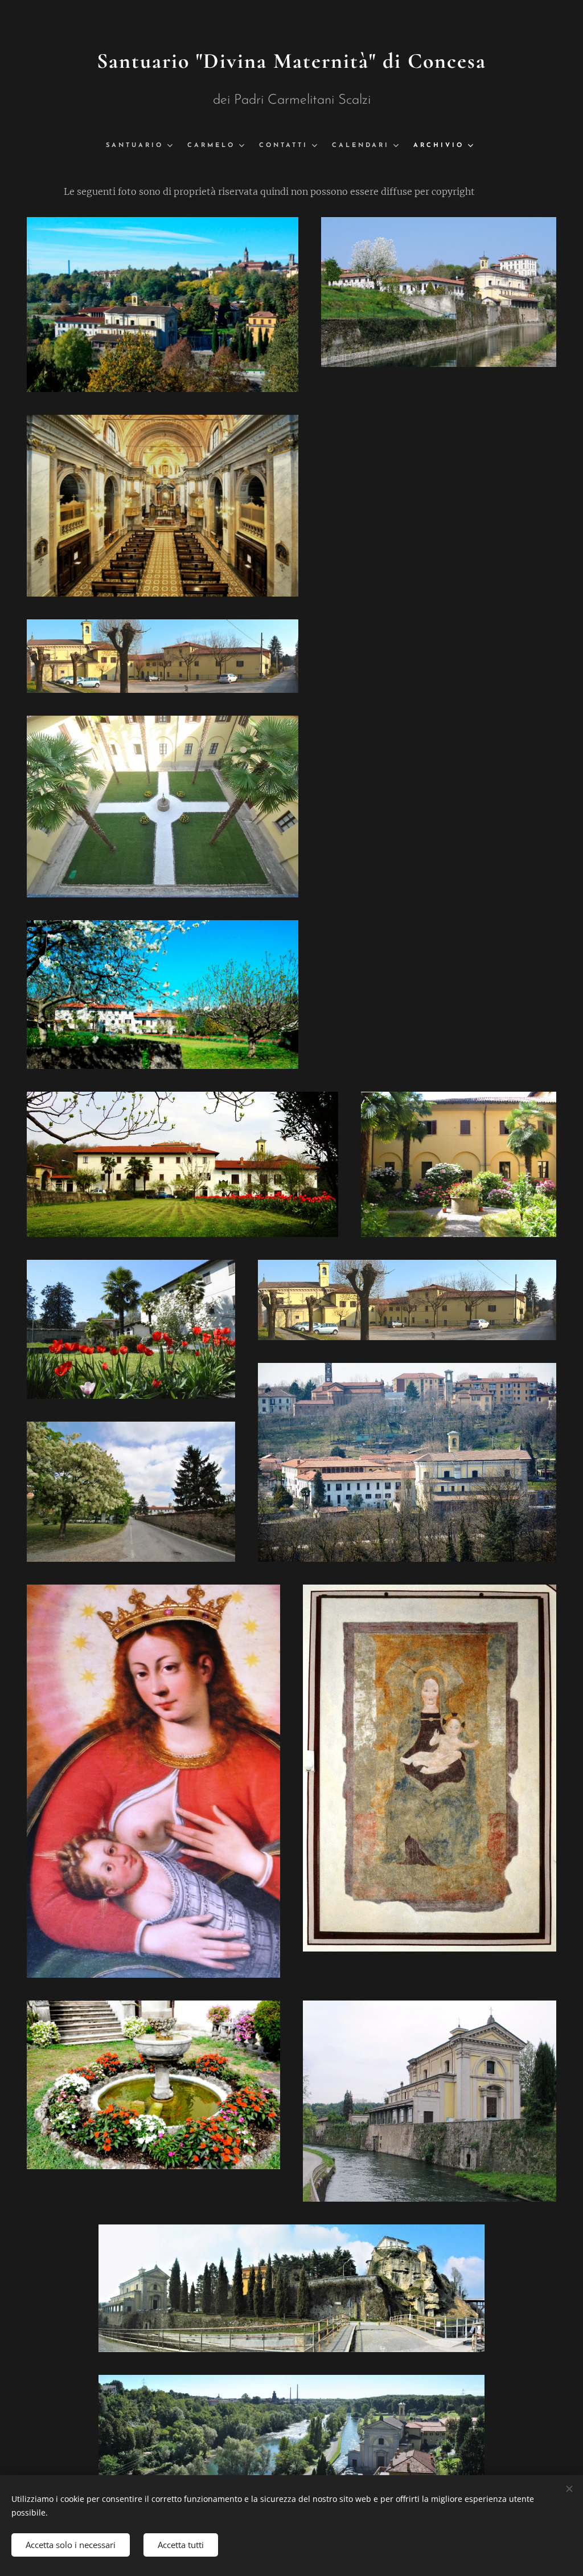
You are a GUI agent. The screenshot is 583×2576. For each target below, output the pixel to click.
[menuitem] (142, 146)
